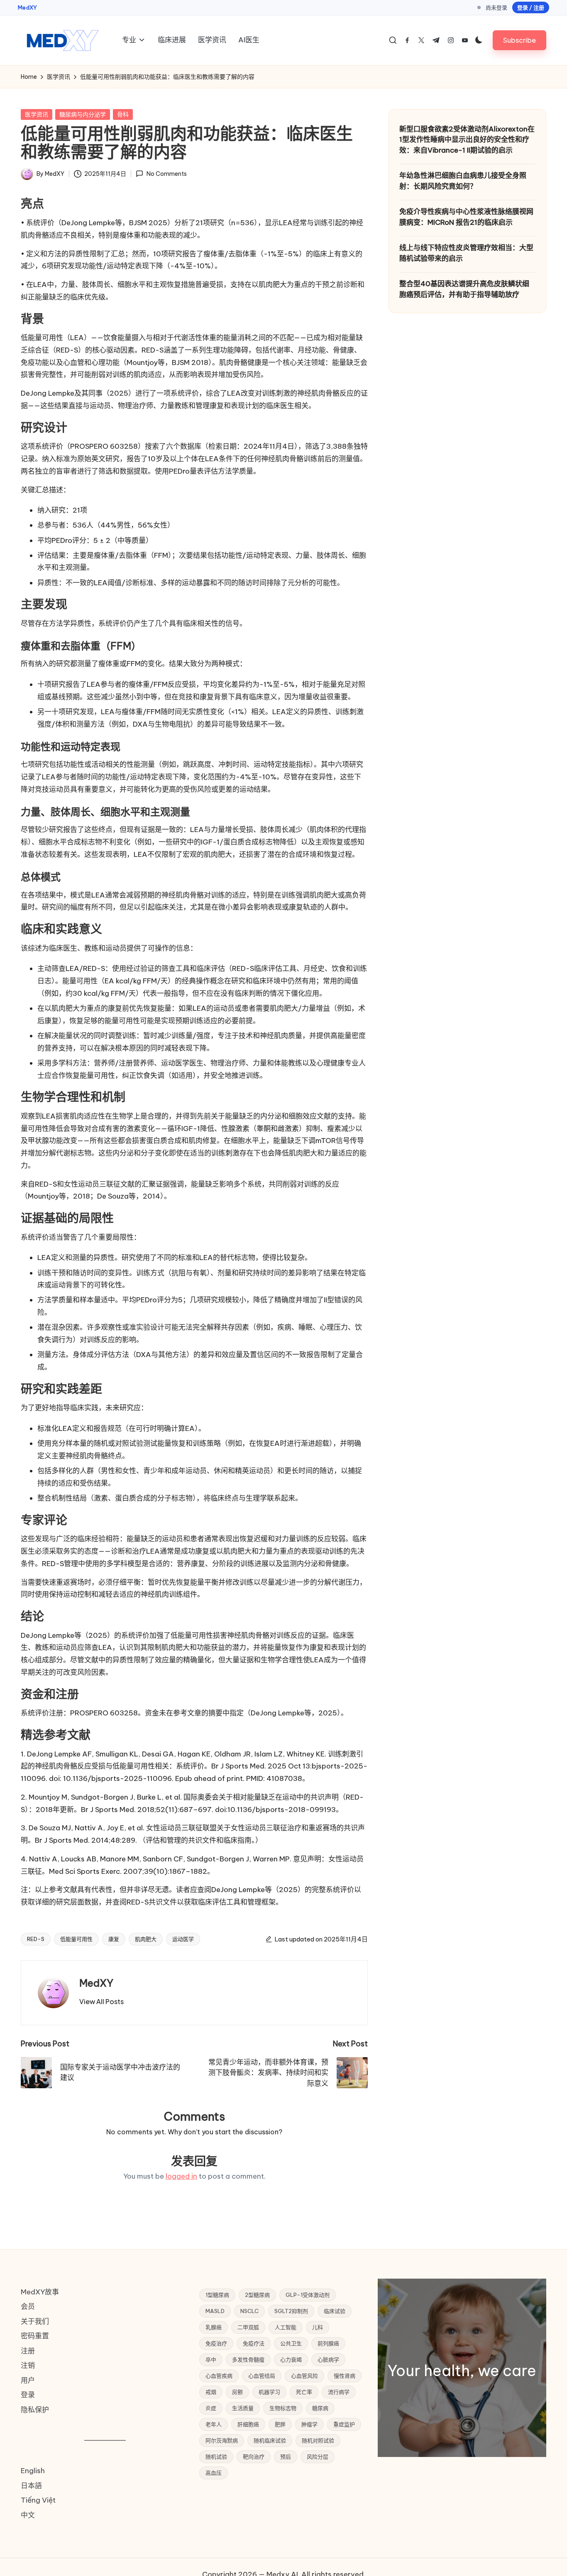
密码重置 (35, 2336)
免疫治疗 (216, 2343)
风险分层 (318, 2457)
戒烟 (211, 2392)
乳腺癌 (214, 2327)
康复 (114, 1939)
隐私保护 (35, 2410)
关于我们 (35, 2321)
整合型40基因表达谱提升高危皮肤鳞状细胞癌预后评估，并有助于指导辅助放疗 (464, 289)
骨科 (123, 114)
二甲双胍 (248, 2327)
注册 (28, 2351)
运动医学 (183, 1939)
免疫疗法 (254, 2343)
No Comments (166, 174)
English (33, 2471)
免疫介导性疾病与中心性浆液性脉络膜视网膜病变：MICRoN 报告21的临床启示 (466, 217)
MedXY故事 (40, 2292)
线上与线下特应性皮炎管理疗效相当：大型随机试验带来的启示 (466, 253)
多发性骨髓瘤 (248, 2360)
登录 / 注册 (531, 7)
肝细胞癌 (248, 2424)
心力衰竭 (291, 2360)
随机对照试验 (318, 2440)
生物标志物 (283, 2408)
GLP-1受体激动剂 (308, 2295)
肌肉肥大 (146, 1939)
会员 (28, 2306)
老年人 (214, 2424)
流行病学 (339, 2392)
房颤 (237, 2392)
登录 (28, 2395)
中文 (28, 2515)
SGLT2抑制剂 (291, 2311)
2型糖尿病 (257, 2295)
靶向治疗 (254, 2457)
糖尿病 (320, 2408)
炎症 (211, 2408)
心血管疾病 (219, 2376)
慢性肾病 (345, 2376)
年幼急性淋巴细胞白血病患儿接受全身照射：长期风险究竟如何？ (463, 181)
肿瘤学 (309, 2424)
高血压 (214, 2473)
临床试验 (335, 2311)
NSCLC (249, 2311)
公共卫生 (291, 2343)
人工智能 (286, 2327)
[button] (519, 40)
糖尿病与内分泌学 (83, 114)
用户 (28, 2380)
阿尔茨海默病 (222, 2440)
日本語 (31, 2486)
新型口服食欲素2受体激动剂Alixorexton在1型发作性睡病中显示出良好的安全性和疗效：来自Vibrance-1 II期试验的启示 (467, 140)
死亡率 (304, 2392)
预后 (286, 2457)
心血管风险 (304, 2376)
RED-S (36, 1939)
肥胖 (280, 2424)
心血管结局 (262, 2376)
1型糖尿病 (217, 2295)
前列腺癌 (328, 2343)
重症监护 (344, 2424)
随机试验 (216, 2457)
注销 (28, 2365)
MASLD (215, 2311)
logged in (181, 2176)
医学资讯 (37, 114)
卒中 (211, 2360)
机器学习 (269, 2392)
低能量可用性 (76, 1939)
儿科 (318, 2327)
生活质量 (243, 2408)
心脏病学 (328, 2360)
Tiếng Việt (38, 2500)
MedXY (27, 7)
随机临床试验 (270, 2440)
